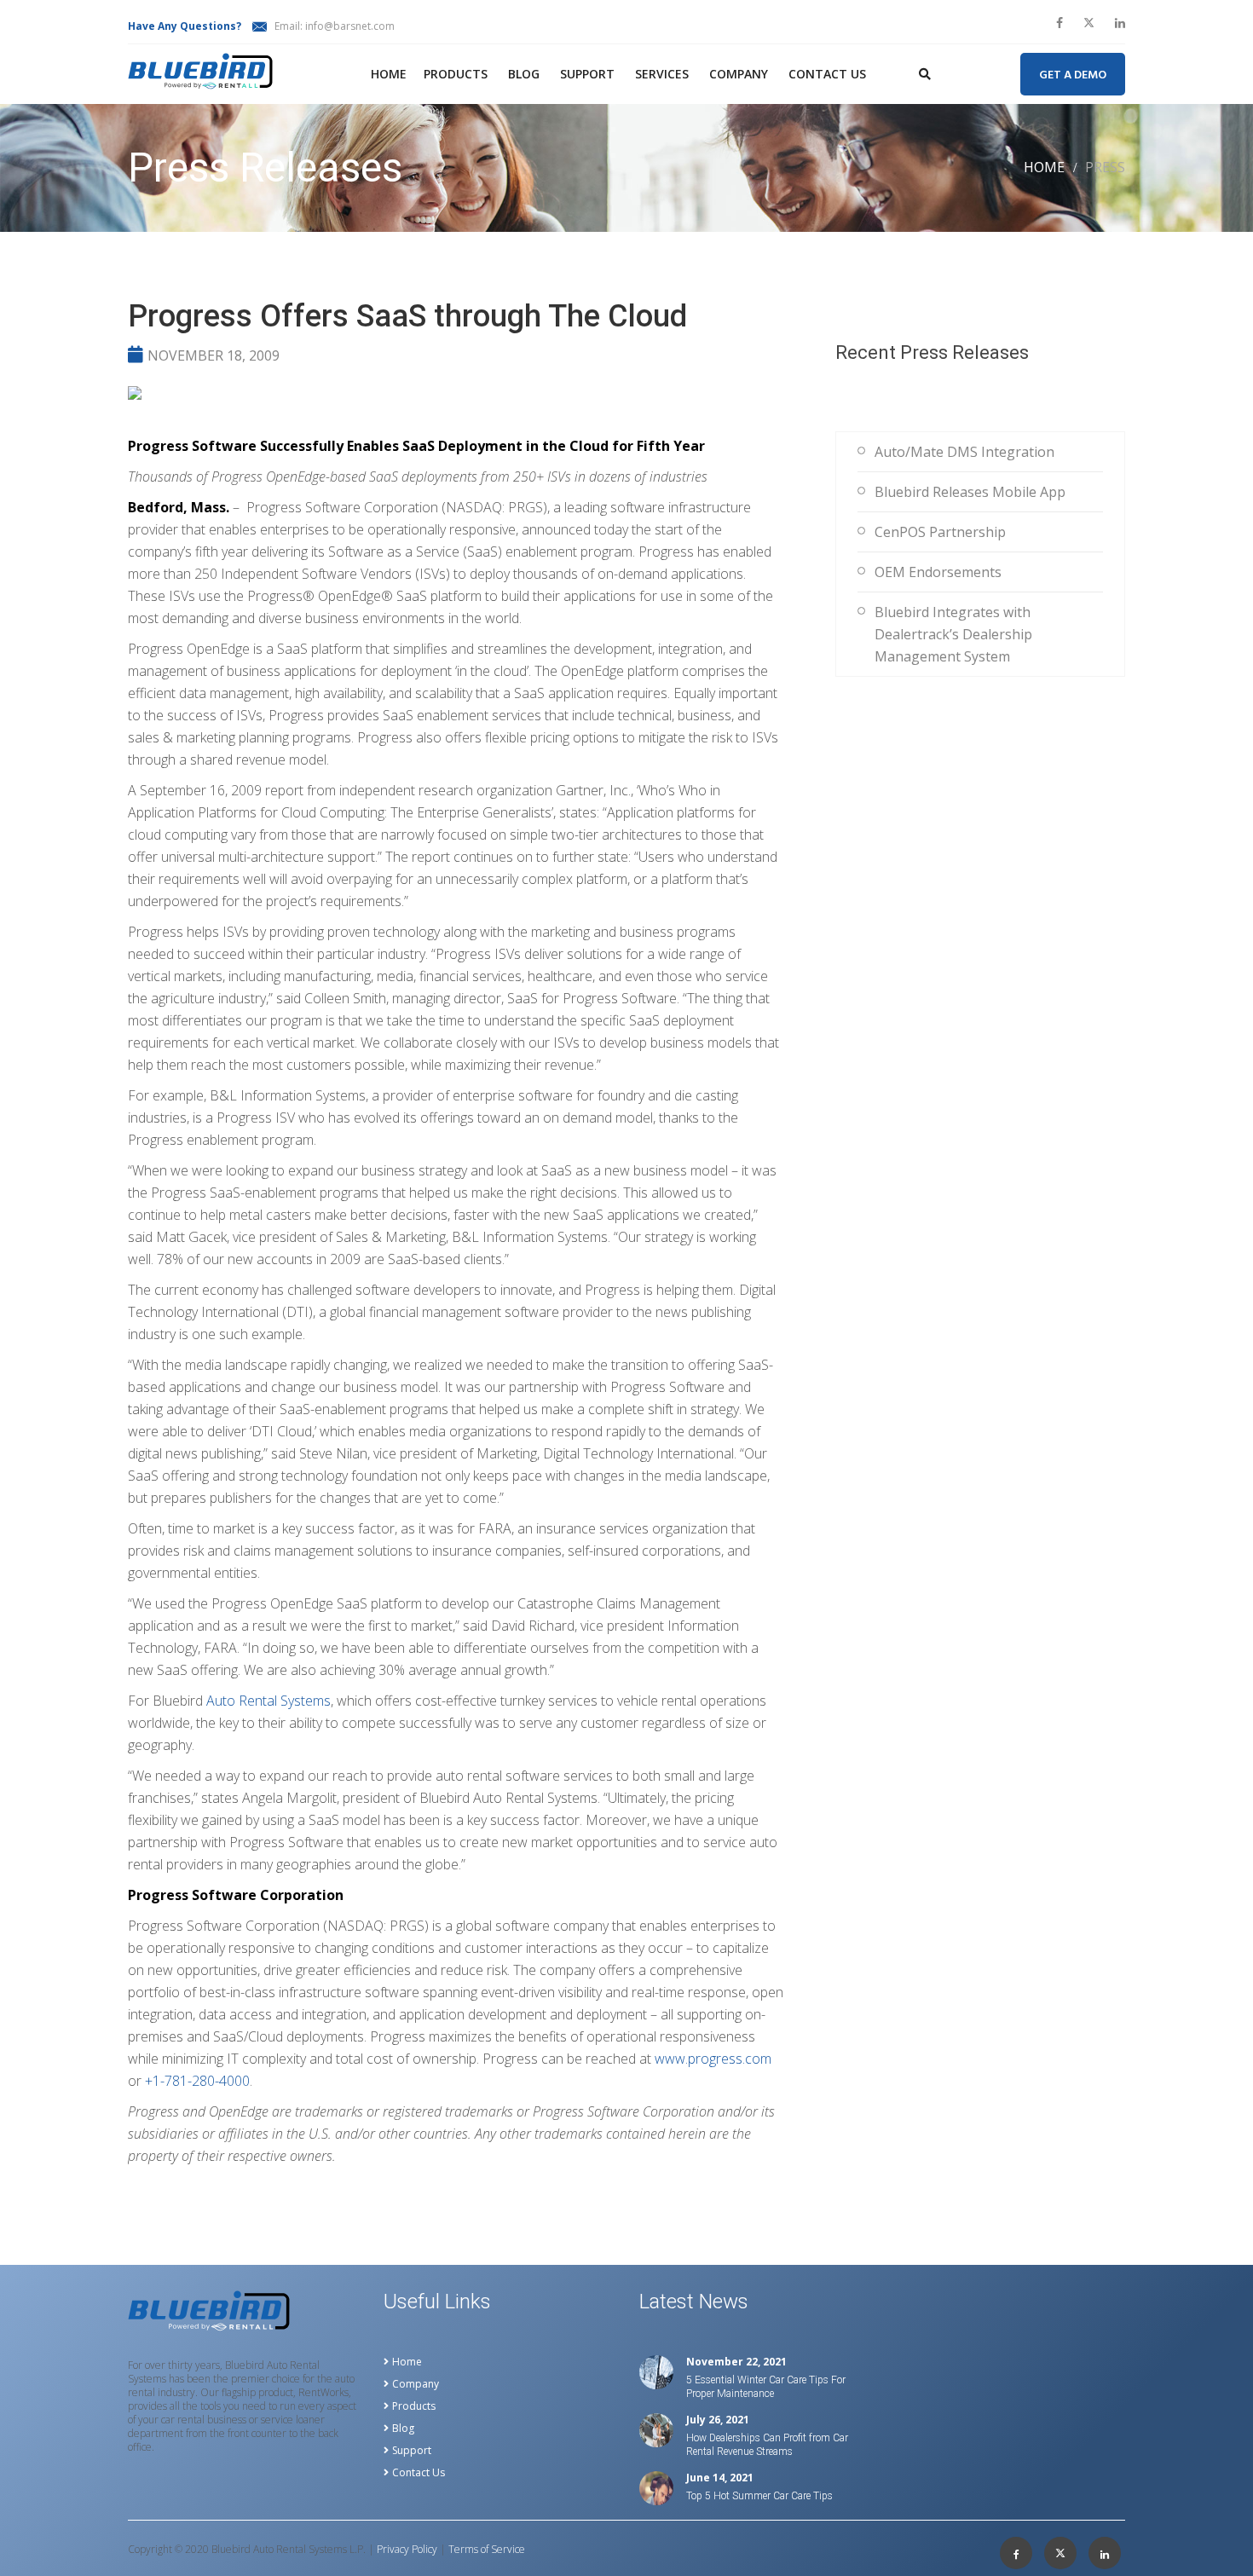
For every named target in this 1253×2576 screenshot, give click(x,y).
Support (587, 74)
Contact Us (827, 74)
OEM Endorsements (938, 572)
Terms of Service (487, 2550)
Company (739, 74)
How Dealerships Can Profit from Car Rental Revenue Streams (767, 2445)
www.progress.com (713, 2059)
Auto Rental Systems (268, 1701)
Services (662, 74)
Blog (524, 74)
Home (389, 74)
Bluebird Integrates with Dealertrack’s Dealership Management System (953, 634)
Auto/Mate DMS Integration (964, 452)
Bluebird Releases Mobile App (970, 492)
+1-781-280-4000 (197, 2081)
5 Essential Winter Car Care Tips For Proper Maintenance (766, 2387)
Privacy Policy (407, 2550)
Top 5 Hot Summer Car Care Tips (759, 2496)
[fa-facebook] (1060, 23)
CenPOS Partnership (940, 532)
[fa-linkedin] (1120, 23)
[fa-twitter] (1089, 23)
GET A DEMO (1073, 75)
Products (456, 74)
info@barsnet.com (350, 26)
